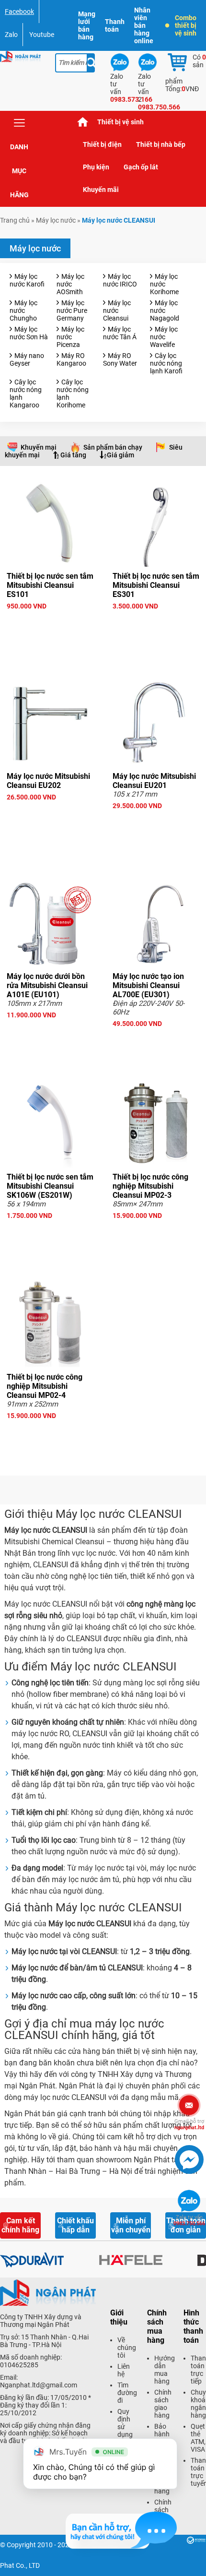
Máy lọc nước (56, 220)
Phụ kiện (96, 167)
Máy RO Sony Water (120, 359)
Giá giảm (120, 455)
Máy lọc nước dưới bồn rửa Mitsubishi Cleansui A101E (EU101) (47, 985)
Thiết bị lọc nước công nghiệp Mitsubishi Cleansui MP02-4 (45, 1386)
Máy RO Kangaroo (71, 359)
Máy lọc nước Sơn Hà (29, 333)
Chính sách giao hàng (163, 2404)
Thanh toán (115, 25)
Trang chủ (83, 122)
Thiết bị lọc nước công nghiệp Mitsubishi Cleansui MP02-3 (150, 1186)
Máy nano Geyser (27, 359)
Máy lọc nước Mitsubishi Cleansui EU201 (154, 781)
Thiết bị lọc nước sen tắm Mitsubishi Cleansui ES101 (50, 585)
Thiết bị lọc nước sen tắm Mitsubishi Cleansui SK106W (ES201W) (50, 1186)
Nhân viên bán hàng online (144, 25)
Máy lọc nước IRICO (120, 280)
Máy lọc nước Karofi (27, 280)
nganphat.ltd (189, 2124)
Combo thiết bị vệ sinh (186, 25)
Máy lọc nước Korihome (164, 284)
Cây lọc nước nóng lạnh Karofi (166, 363)
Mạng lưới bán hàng (87, 25)
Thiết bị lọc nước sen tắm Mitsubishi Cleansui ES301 (156, 585)
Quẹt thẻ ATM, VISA (198, 2438)
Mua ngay (50, 623)
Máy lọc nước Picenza (70, 337)
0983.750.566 (189, 2220)
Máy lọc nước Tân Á (120, 333)
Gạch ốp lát (141, 167)
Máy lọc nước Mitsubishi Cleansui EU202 (48, 781)
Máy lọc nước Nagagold (165, 310)
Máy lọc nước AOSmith (70, 284)
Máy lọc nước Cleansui (117, 310)
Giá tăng (73, 455)
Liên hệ (124, 2370)
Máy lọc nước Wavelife (164, 337)
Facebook (19, 12)
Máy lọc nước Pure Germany (72, 310)
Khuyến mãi (101, 190)
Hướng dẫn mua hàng (165, 2370)
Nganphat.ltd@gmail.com (39, 2385)
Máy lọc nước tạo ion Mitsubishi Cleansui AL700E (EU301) (148, 985)
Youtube (42, 35)
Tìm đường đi (127, 2393)
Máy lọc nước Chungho (23, 310)
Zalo (11, 35)
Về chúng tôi (127, 2348)
